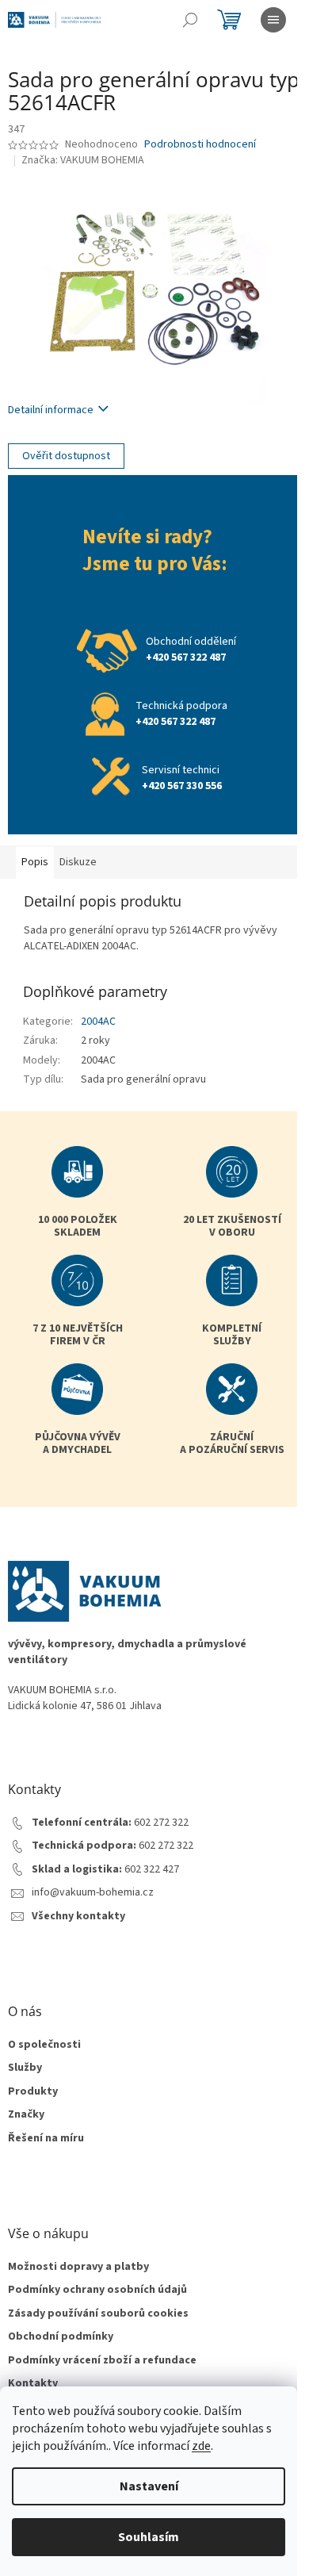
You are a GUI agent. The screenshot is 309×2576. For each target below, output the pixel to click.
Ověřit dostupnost (66, 456)
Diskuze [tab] (78, 862)
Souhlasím (149, 2537)
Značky (26, 2115)
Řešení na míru (46, 2139)
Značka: (83, 160)
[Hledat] (190, 20)
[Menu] (273, 20)
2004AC (98, 1022)
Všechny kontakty (78, 1917)
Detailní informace (51, 410)
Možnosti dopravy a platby (78, 2267)
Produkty (33, 2092)
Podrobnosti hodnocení (200, 145)
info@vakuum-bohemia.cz (93, 1893)
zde (201, 2446)
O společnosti (44, 2045)
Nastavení (149, 2486)
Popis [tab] (35, 862)
